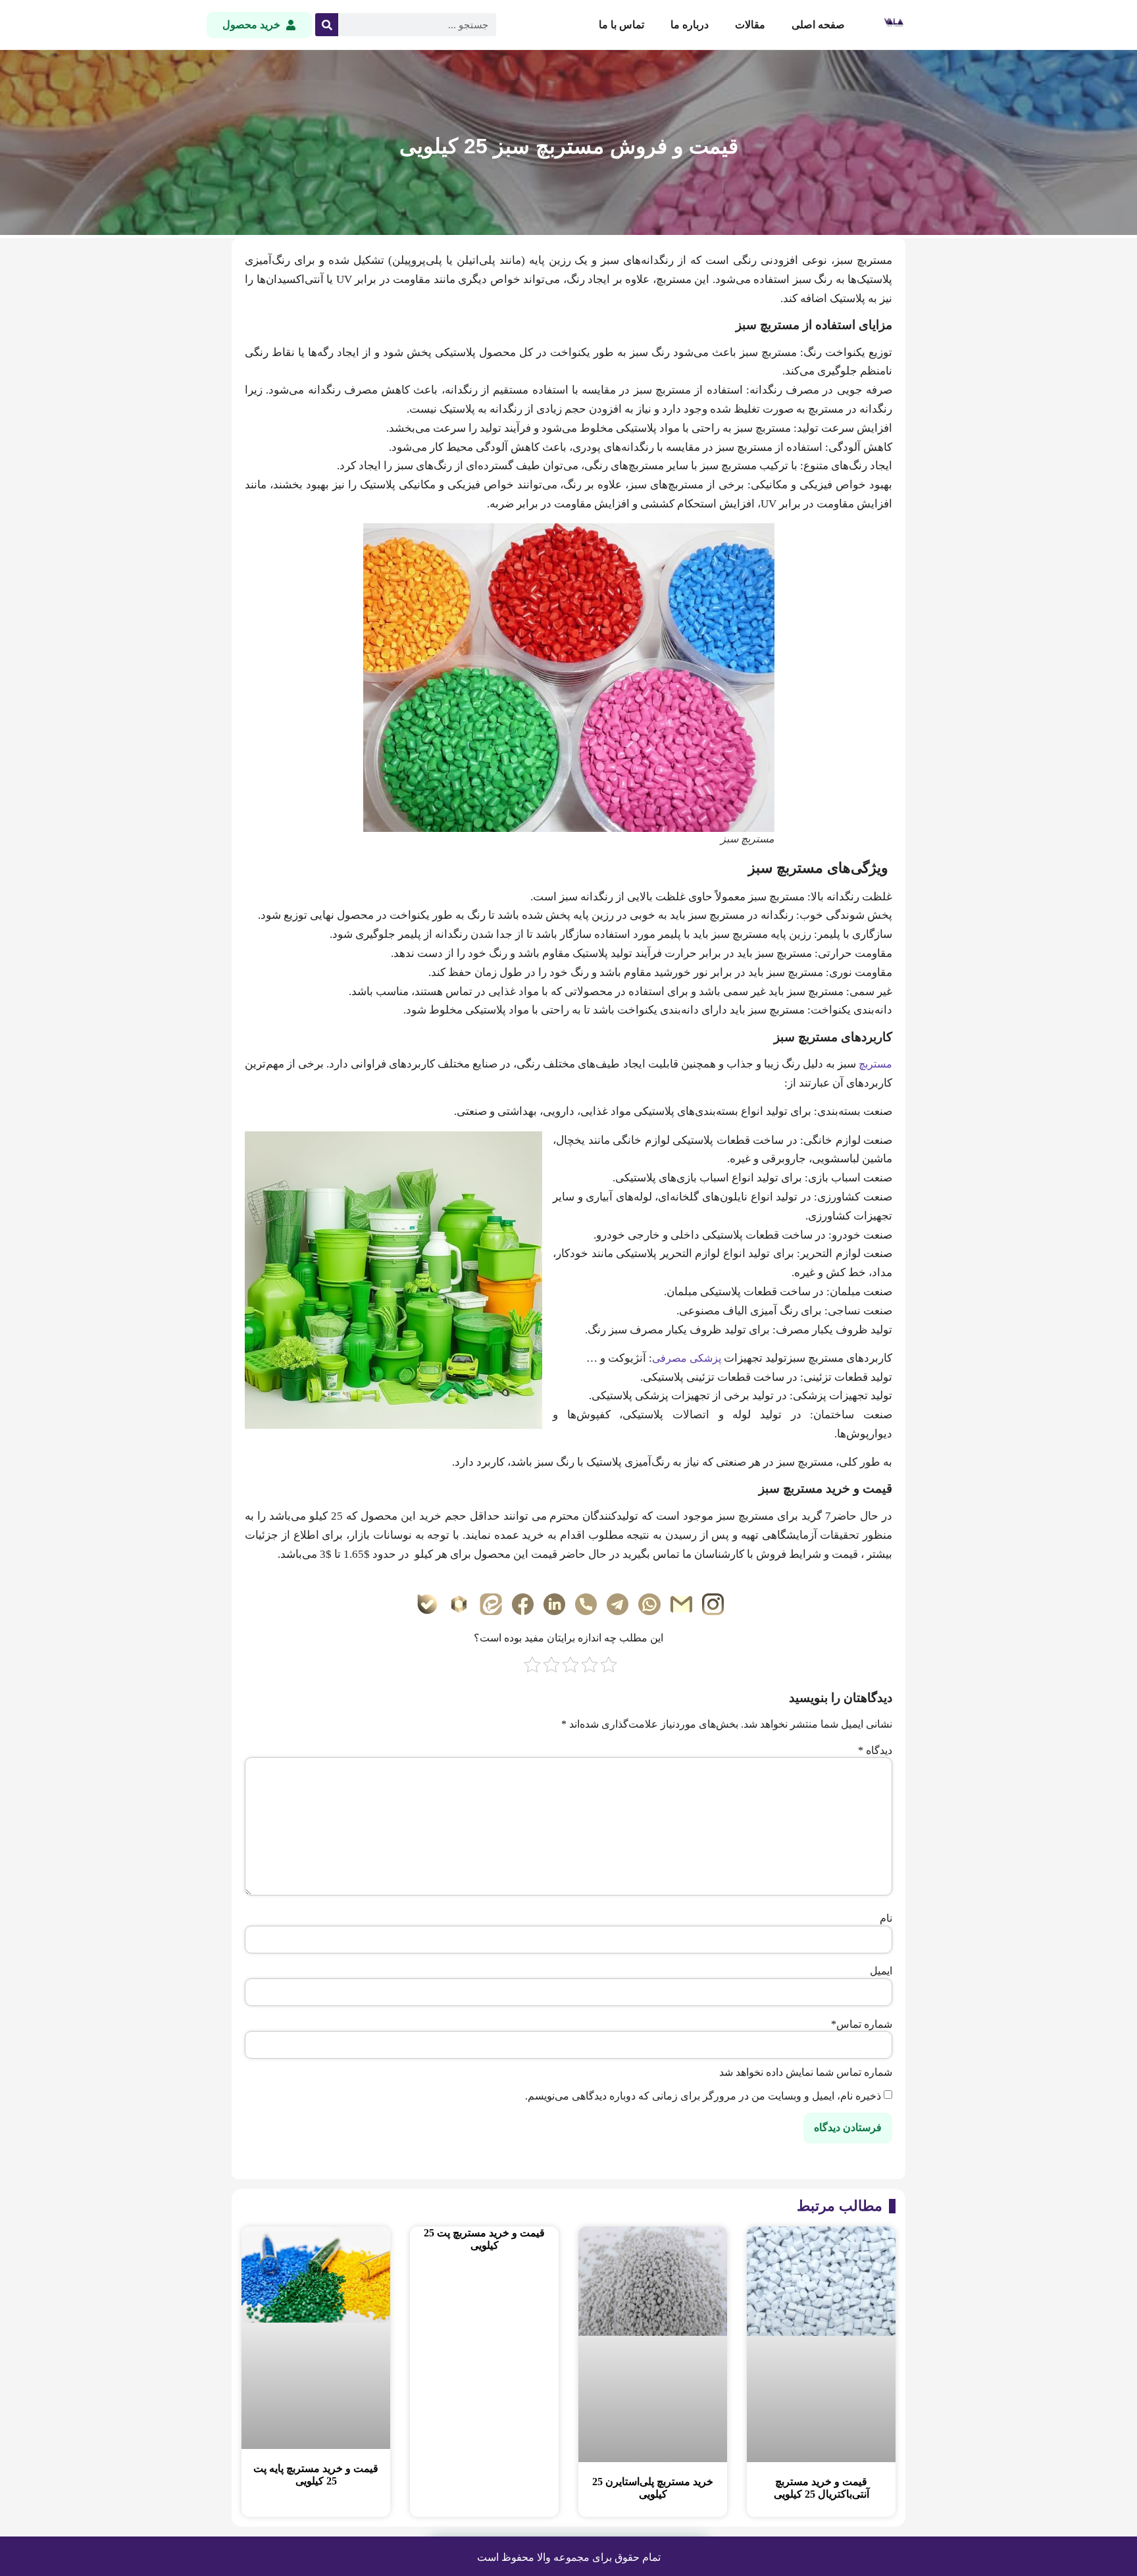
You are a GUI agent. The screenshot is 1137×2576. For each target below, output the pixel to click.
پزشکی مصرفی (687, 1358)
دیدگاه (875, 1751)
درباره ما (690, 25)
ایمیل (881, 1971)
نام (886, 1919)
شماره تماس (862, 2024)
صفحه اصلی (818, 25)
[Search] (327, 25)
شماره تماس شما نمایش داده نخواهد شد (806, 2073)
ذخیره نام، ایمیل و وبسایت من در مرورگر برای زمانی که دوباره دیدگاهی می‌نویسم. (703, 2096)
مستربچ (875, 1064)
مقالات (750, 25)
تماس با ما (621, 25)
